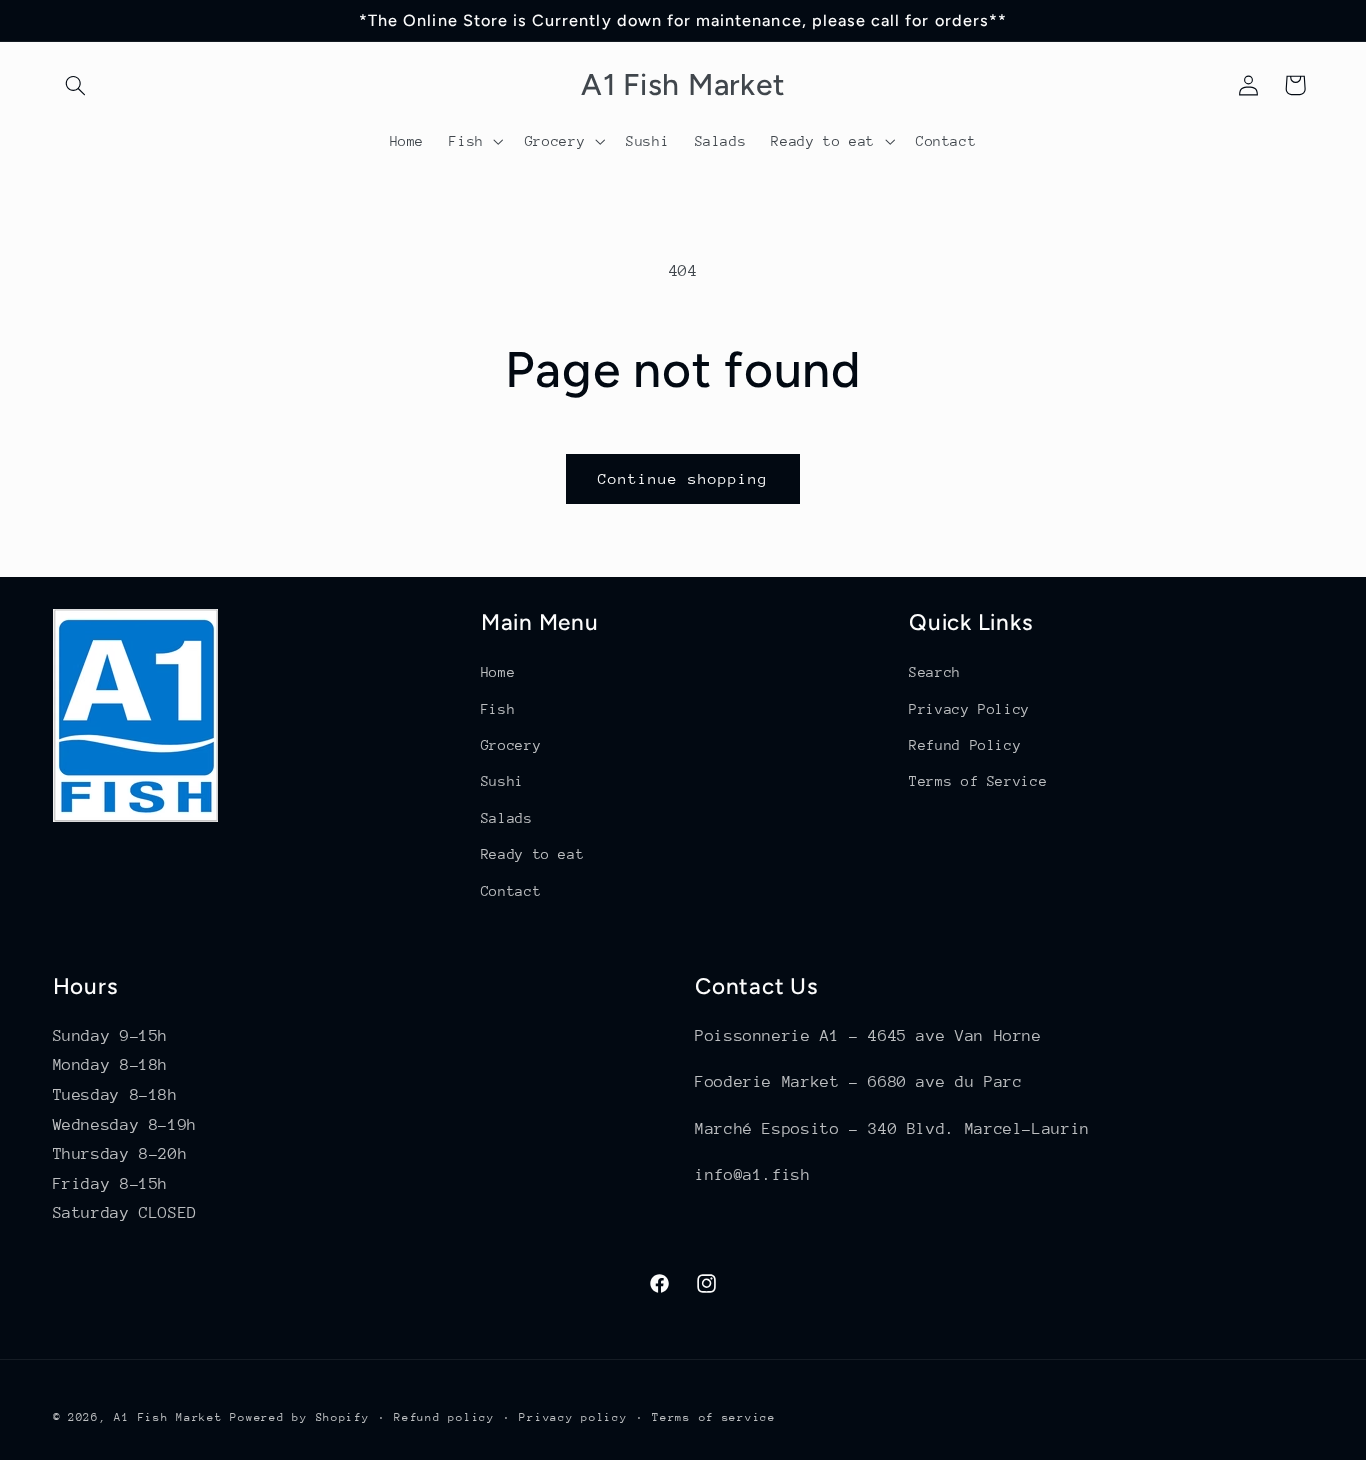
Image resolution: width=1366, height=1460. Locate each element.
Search (935, 672)
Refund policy (444, 1417)
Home (498, 672)
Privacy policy (573, 1417)
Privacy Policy (969, 709)
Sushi (502, 781)
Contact (511, 891)
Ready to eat (533, 854)
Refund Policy (965, 745)
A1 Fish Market (168, 1417)
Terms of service (714, 1417)
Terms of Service (978, 781)
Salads (507, 818)
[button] (76, 85)
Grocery (511, 745)
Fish (498, 709)
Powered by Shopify (299, 1417)
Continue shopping (683, 478)
